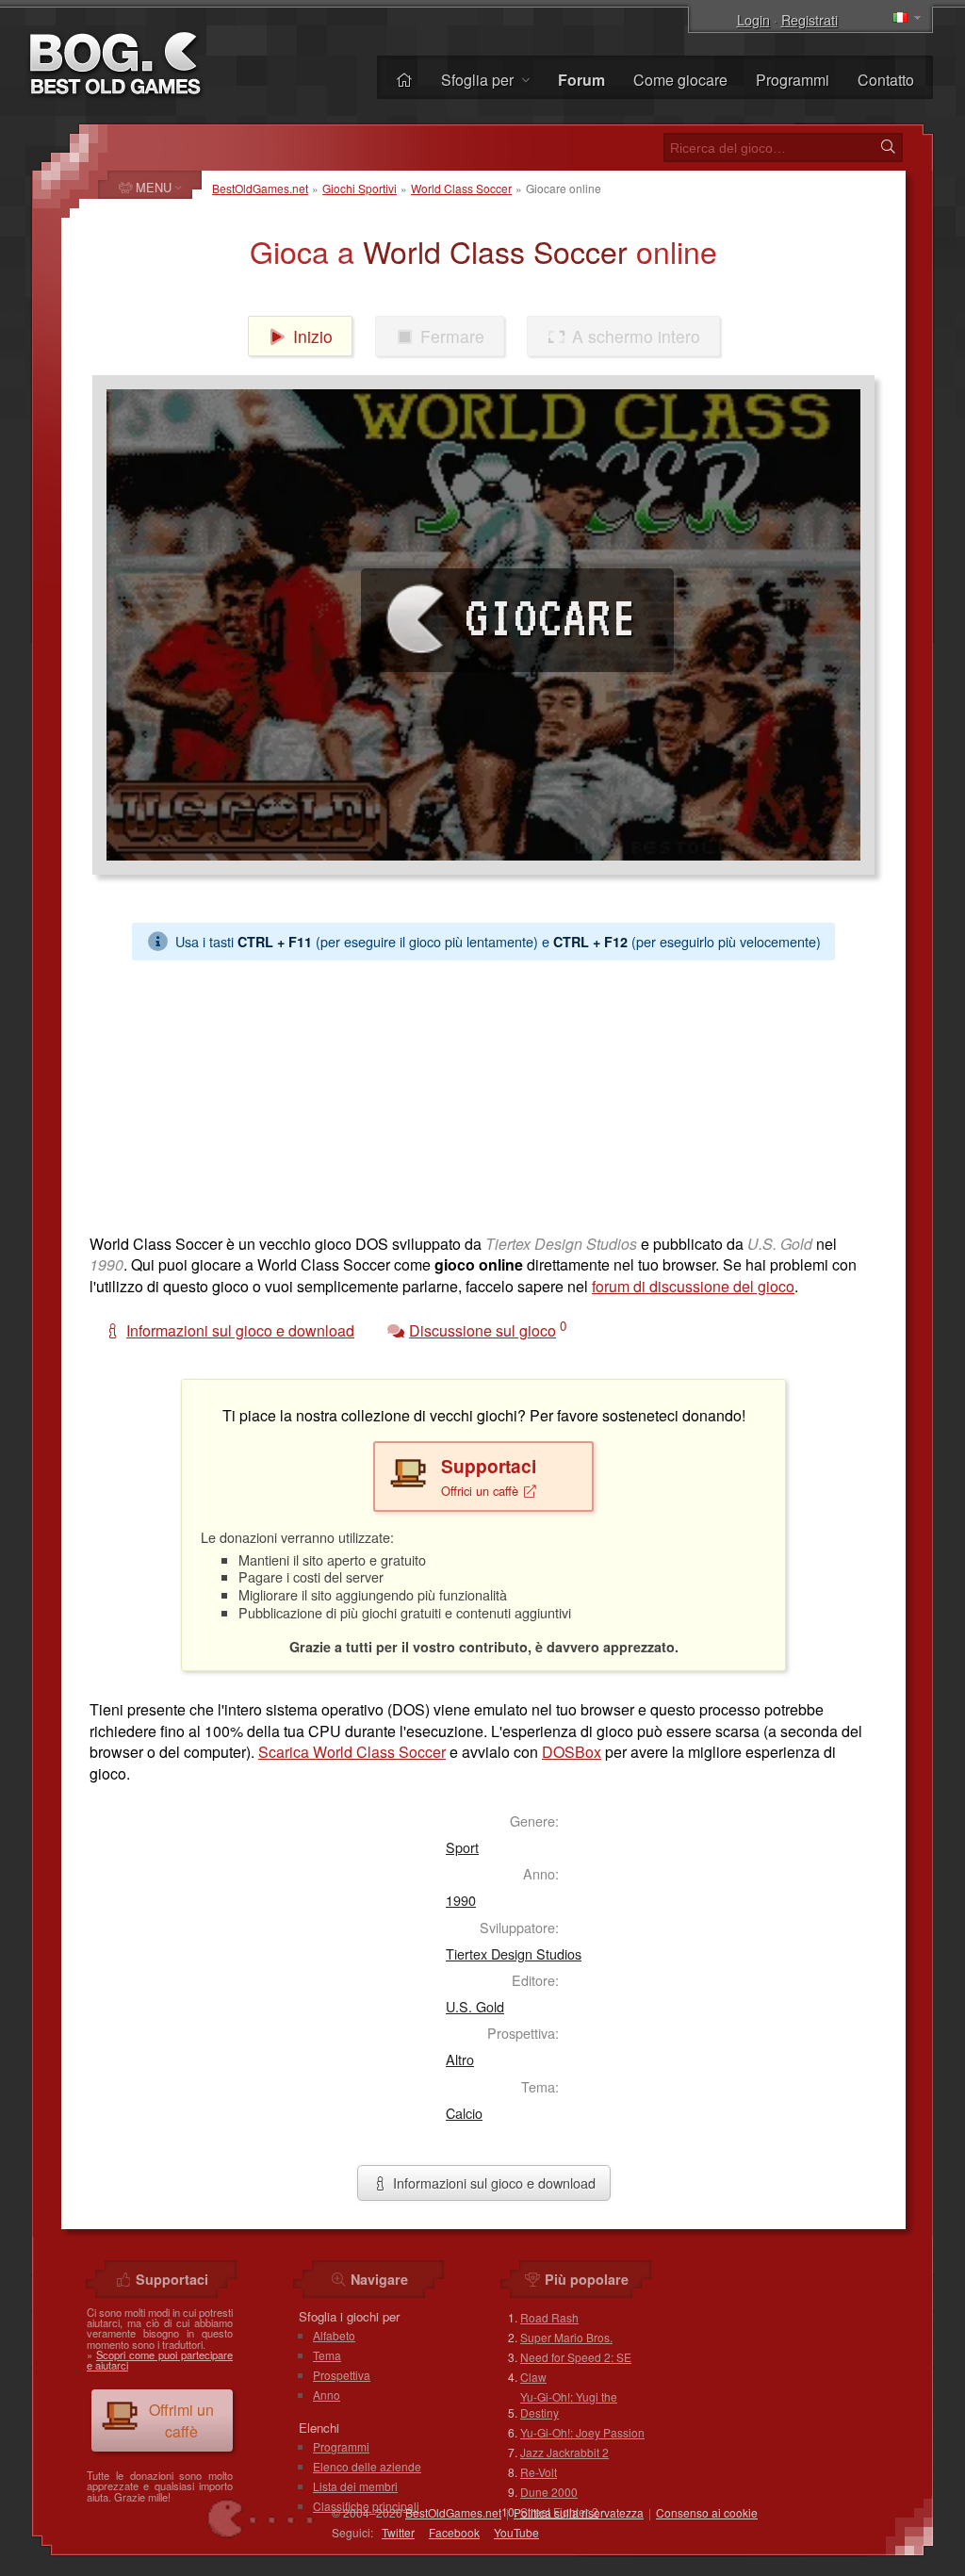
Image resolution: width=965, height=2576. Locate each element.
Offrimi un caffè (181, 2420)
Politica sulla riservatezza (579, 2512)
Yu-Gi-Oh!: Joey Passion (582, 2432)
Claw (533, 2377)
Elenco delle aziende (367, 2466)
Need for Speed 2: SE (576, 2357)
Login (753, 19)
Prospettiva (342, 2375)
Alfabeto (334, 2335)
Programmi (793, 80)
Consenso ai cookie (707, 2512)
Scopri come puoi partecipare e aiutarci (160, 2360)
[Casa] (404, 80)
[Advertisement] (483, 1092)
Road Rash (549, 2317)
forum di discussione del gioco (693, 1286)
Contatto (886, 80)
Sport (462, 1847)
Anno (327, 2395)
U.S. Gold (475, 2006)
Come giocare (680, 80)
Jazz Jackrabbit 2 (564, 2452)
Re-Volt (539, 2472)
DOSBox (572, 1752)
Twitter (398, 2532)
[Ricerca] (888, 147)
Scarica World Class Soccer (352, 1752)
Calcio (464, 2113)
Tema (327, 2355)
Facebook (454, 2532)
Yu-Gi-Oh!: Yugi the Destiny (569, 2404)
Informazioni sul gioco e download (492, 2182)
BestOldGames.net (260, 188)
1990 (461, 1900)
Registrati (810, 19)
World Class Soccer (461, 188)
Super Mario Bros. (566, 2337)
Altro (460, 2059)
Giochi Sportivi (360, 188)
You (516, 2532)
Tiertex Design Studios (514, 1953)
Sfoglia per (479, 80)
